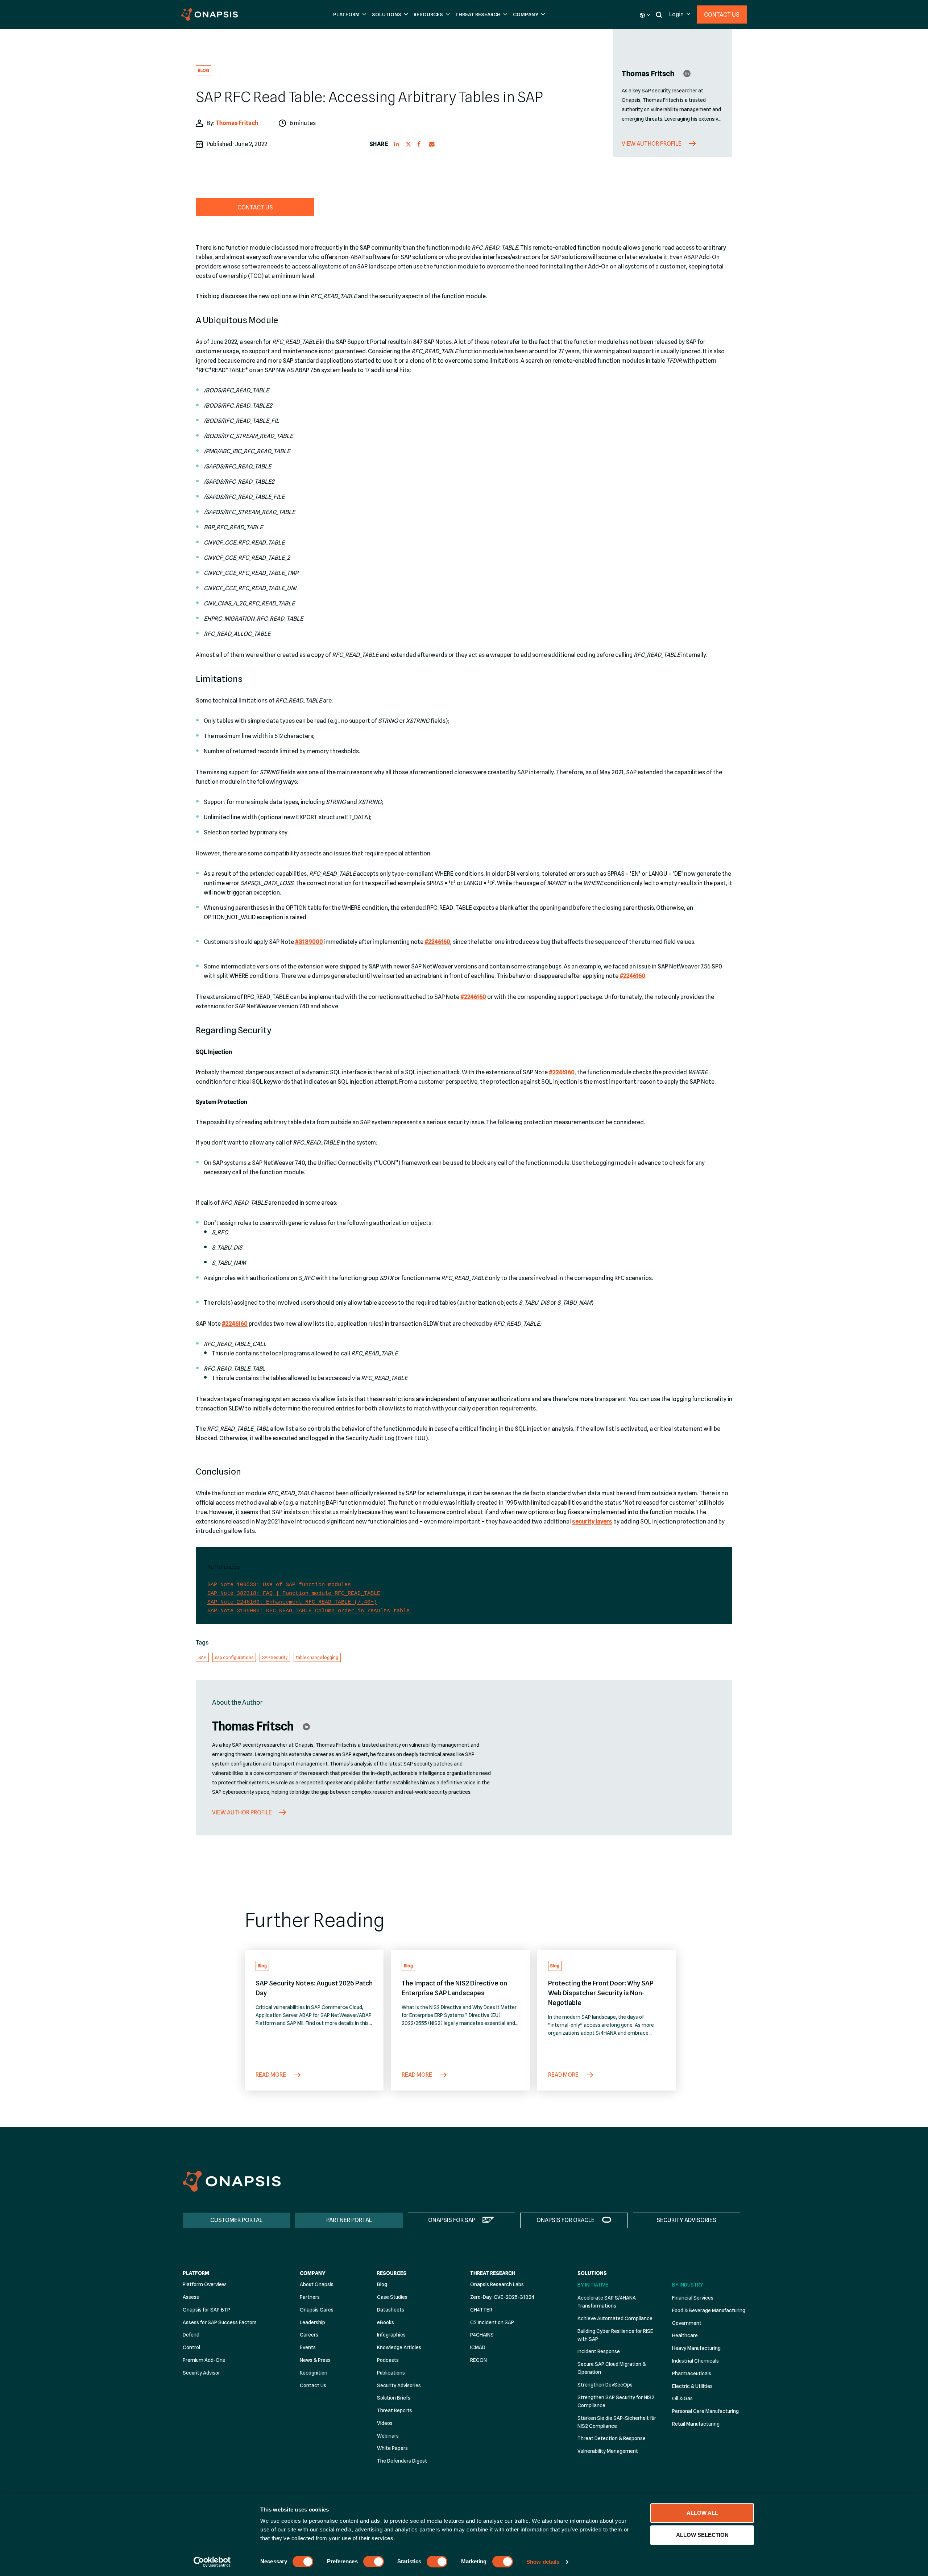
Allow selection (702, 2535)
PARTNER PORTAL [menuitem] (349, 2220)
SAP (202, 1657)
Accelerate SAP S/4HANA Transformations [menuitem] (607, 2302)
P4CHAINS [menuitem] (482, 2335)
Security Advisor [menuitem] (201, 2373)
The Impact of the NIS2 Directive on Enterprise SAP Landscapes (454, 1988)
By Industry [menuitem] (688, 2285)
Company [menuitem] (312, 2273)
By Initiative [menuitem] (593, 2285)
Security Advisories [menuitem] (399, 2385)
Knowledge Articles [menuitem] (399, 2347)
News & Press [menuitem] (315, 2360)
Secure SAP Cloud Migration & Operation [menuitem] (612, 2368)
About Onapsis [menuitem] (317, 2284)
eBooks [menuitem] (386, 2322)
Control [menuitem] (191, 2347)
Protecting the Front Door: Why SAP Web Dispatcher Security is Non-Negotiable (601, 1993)
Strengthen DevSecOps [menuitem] (605, 2385)
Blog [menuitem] (382, 2284)
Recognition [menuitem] (314, 2373)
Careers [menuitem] (309, 2335)
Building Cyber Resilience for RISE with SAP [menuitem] (615, 2335)
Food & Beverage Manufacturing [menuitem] (709, 2310)
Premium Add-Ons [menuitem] (204, 2360)
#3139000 (309, 942)
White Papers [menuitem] (392, 2448)
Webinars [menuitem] (388, 2436)
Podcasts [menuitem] (388, 2360)
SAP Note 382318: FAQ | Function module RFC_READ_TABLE (294, 1594)
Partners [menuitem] (310, 2297)
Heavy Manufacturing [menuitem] (696, 2348)
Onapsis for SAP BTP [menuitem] (206, 2310)
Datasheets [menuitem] (391, 2310)
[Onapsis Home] (232, 2181)
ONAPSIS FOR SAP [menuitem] (452, 2220)
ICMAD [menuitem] (478, 2347)
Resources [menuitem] (392, 2273)
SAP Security (275, 1657)
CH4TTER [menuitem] (481, 2310)
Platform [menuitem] (196, 2273)
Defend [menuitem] (191, 2335)
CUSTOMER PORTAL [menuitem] (236, 2220)
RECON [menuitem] (478, 2360)
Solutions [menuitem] (592, 2273)
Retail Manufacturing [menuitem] (696, 2424)
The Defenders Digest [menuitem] (402, 2461)
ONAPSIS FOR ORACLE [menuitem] (565, 2220)
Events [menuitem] (308, 2347)
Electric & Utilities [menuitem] (692, 2386)
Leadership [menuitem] (312, 2322)
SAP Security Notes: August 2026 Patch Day (314, 1988)
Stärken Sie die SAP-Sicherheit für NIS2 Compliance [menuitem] (617, 2422)
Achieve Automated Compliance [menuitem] (615, 2318)
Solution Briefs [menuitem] (394, 2398)
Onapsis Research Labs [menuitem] (497, 2284)
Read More (271, 2075)
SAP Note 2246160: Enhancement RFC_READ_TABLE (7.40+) (292, 1602)
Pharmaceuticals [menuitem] (692, 2373)
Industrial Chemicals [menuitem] (695, 2361)
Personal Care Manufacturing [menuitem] (705, 2411)
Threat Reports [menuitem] (395, 2410)
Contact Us (722, 15)
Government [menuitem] (687, 2323)
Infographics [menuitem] (391, 2335)
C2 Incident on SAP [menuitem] (492, 2322)
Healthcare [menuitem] (685, 2335)
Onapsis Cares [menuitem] (317, 2310)
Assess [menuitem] (191, 2297)
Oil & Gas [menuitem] (682, 2398)
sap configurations (234, 1657)
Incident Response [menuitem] (599, 2351)
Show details (543, 2562)
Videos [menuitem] (385, 2423)
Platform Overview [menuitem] (204, 2284)
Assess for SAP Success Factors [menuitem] (220, 2322)
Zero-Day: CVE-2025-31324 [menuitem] (502, 2297)
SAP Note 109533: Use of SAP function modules (279, 1585)
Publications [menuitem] (391, 2373)
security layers (592, 1522)
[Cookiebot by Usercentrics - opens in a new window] (212, 2562)
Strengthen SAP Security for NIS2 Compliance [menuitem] (616, 2401)
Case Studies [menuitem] (392, 2297)
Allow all (702, 2513)
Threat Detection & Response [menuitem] (612, 2438)
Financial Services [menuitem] (693, 2298)
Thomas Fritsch (237, 123)
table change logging (317, 1657)
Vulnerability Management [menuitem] (608, 2451)
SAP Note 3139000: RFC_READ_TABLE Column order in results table (310, 1611)
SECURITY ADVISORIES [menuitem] (686, 2220)
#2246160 (437, 942)
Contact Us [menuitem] (313, 2385)
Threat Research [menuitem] (493, 2273)
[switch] (374, 2562)
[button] (349, 15)
